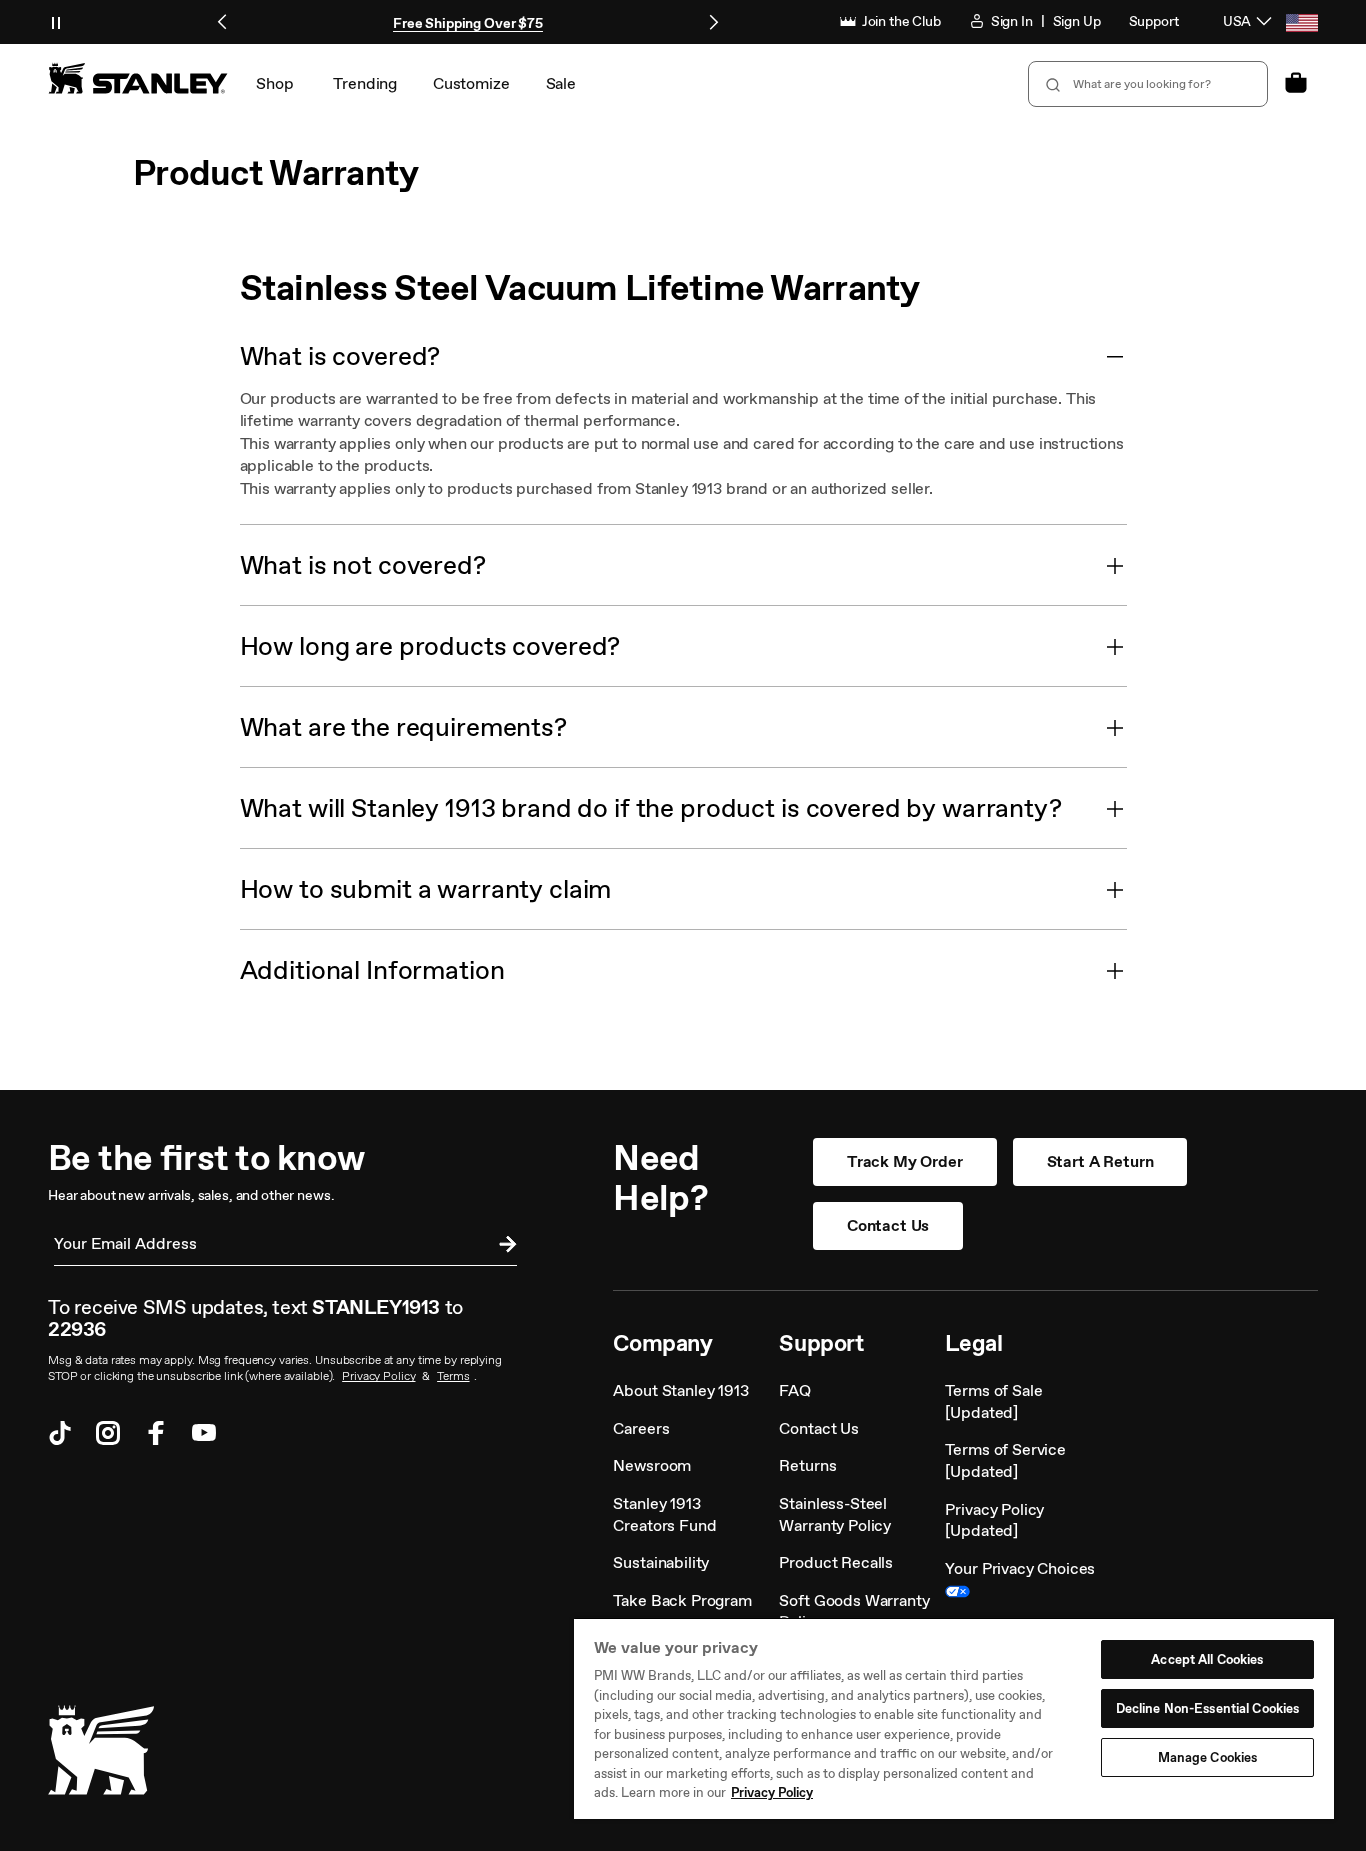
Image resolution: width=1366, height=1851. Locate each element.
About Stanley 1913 (680, 1390)
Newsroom (652, 1465)
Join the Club (900, 21)
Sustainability (661, 1562)
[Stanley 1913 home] (138, 78)
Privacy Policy (378, 1376)
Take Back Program (682, 1600)
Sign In (1010, 21)
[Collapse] (1115, 356)
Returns (807, 1465)
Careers (641, 1428)
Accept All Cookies (1207, 1659)
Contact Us (888, 1225)
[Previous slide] (223, 22)
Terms (453, 1376)
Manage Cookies (1208, 1757)
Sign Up (1077, 21)
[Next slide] (713, 22)
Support (1154, 21)
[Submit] (1051, 84)
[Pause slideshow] (56, 22)
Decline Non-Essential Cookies (1208, 1708)
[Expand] (1115, 565)
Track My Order (905, 1161)
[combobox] (1148, 84)
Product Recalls (836, 1562)
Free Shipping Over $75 (468, 23)
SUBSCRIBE (503, 1247)
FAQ (795, 1390)
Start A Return (1100, 1161)
